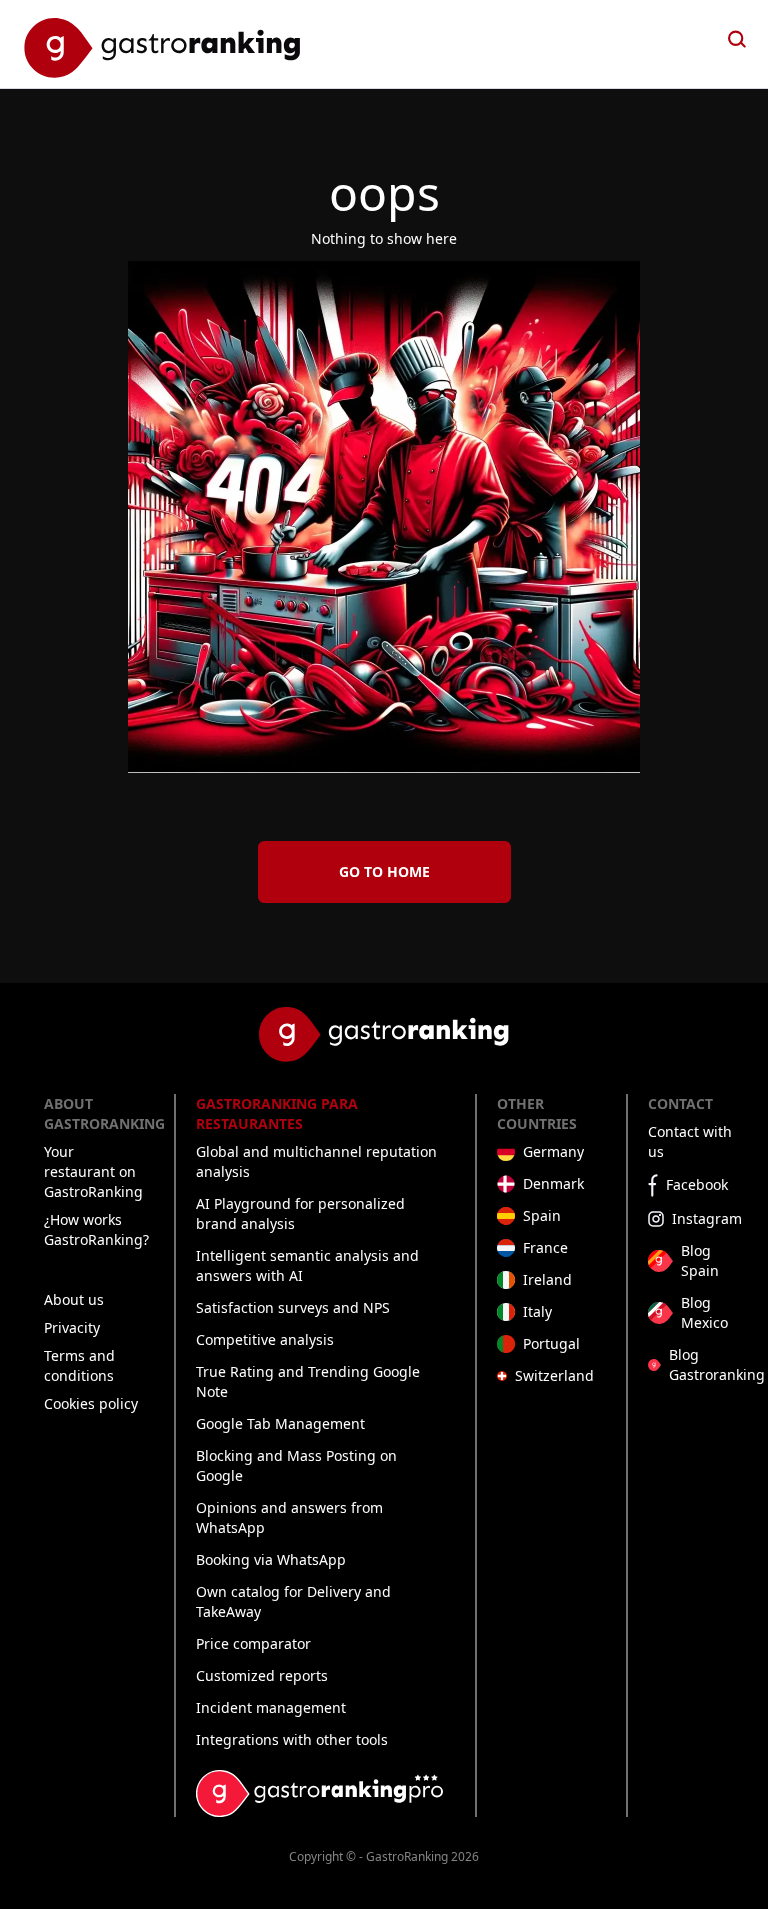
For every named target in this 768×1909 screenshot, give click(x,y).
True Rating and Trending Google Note (308, 1381)
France (545, 1247)
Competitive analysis (265, 1339)
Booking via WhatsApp (271, 1559)
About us (74, 1299)
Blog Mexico (704, 1312)
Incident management (271, 1707)
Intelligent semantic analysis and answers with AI (307, 1265)
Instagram (707, 1218)
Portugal (551, 1343)
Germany (553, 1151)
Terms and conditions (79, 1365)
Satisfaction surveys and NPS (293, 1307)
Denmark (553, 1183)
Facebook (697, 1184)
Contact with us (690, 1141)
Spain (542, 1215)
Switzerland (554, 1375)
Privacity (72, 1327)
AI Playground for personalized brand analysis (300, 1213)
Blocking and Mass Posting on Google (296, 1465)
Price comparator (253, 1643)
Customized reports (262, 1675)
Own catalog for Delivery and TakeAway (293, 1601)
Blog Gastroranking (717, 1364)
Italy (537, 1311)
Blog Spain (700, 1260)
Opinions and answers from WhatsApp (289, 1517)
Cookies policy (91, 1403)
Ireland (547, 1279)
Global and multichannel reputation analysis (316, 1161)
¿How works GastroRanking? (96, 1229)
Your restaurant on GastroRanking (93, 1171)
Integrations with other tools (292, 1739)
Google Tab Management (280, 1423)
